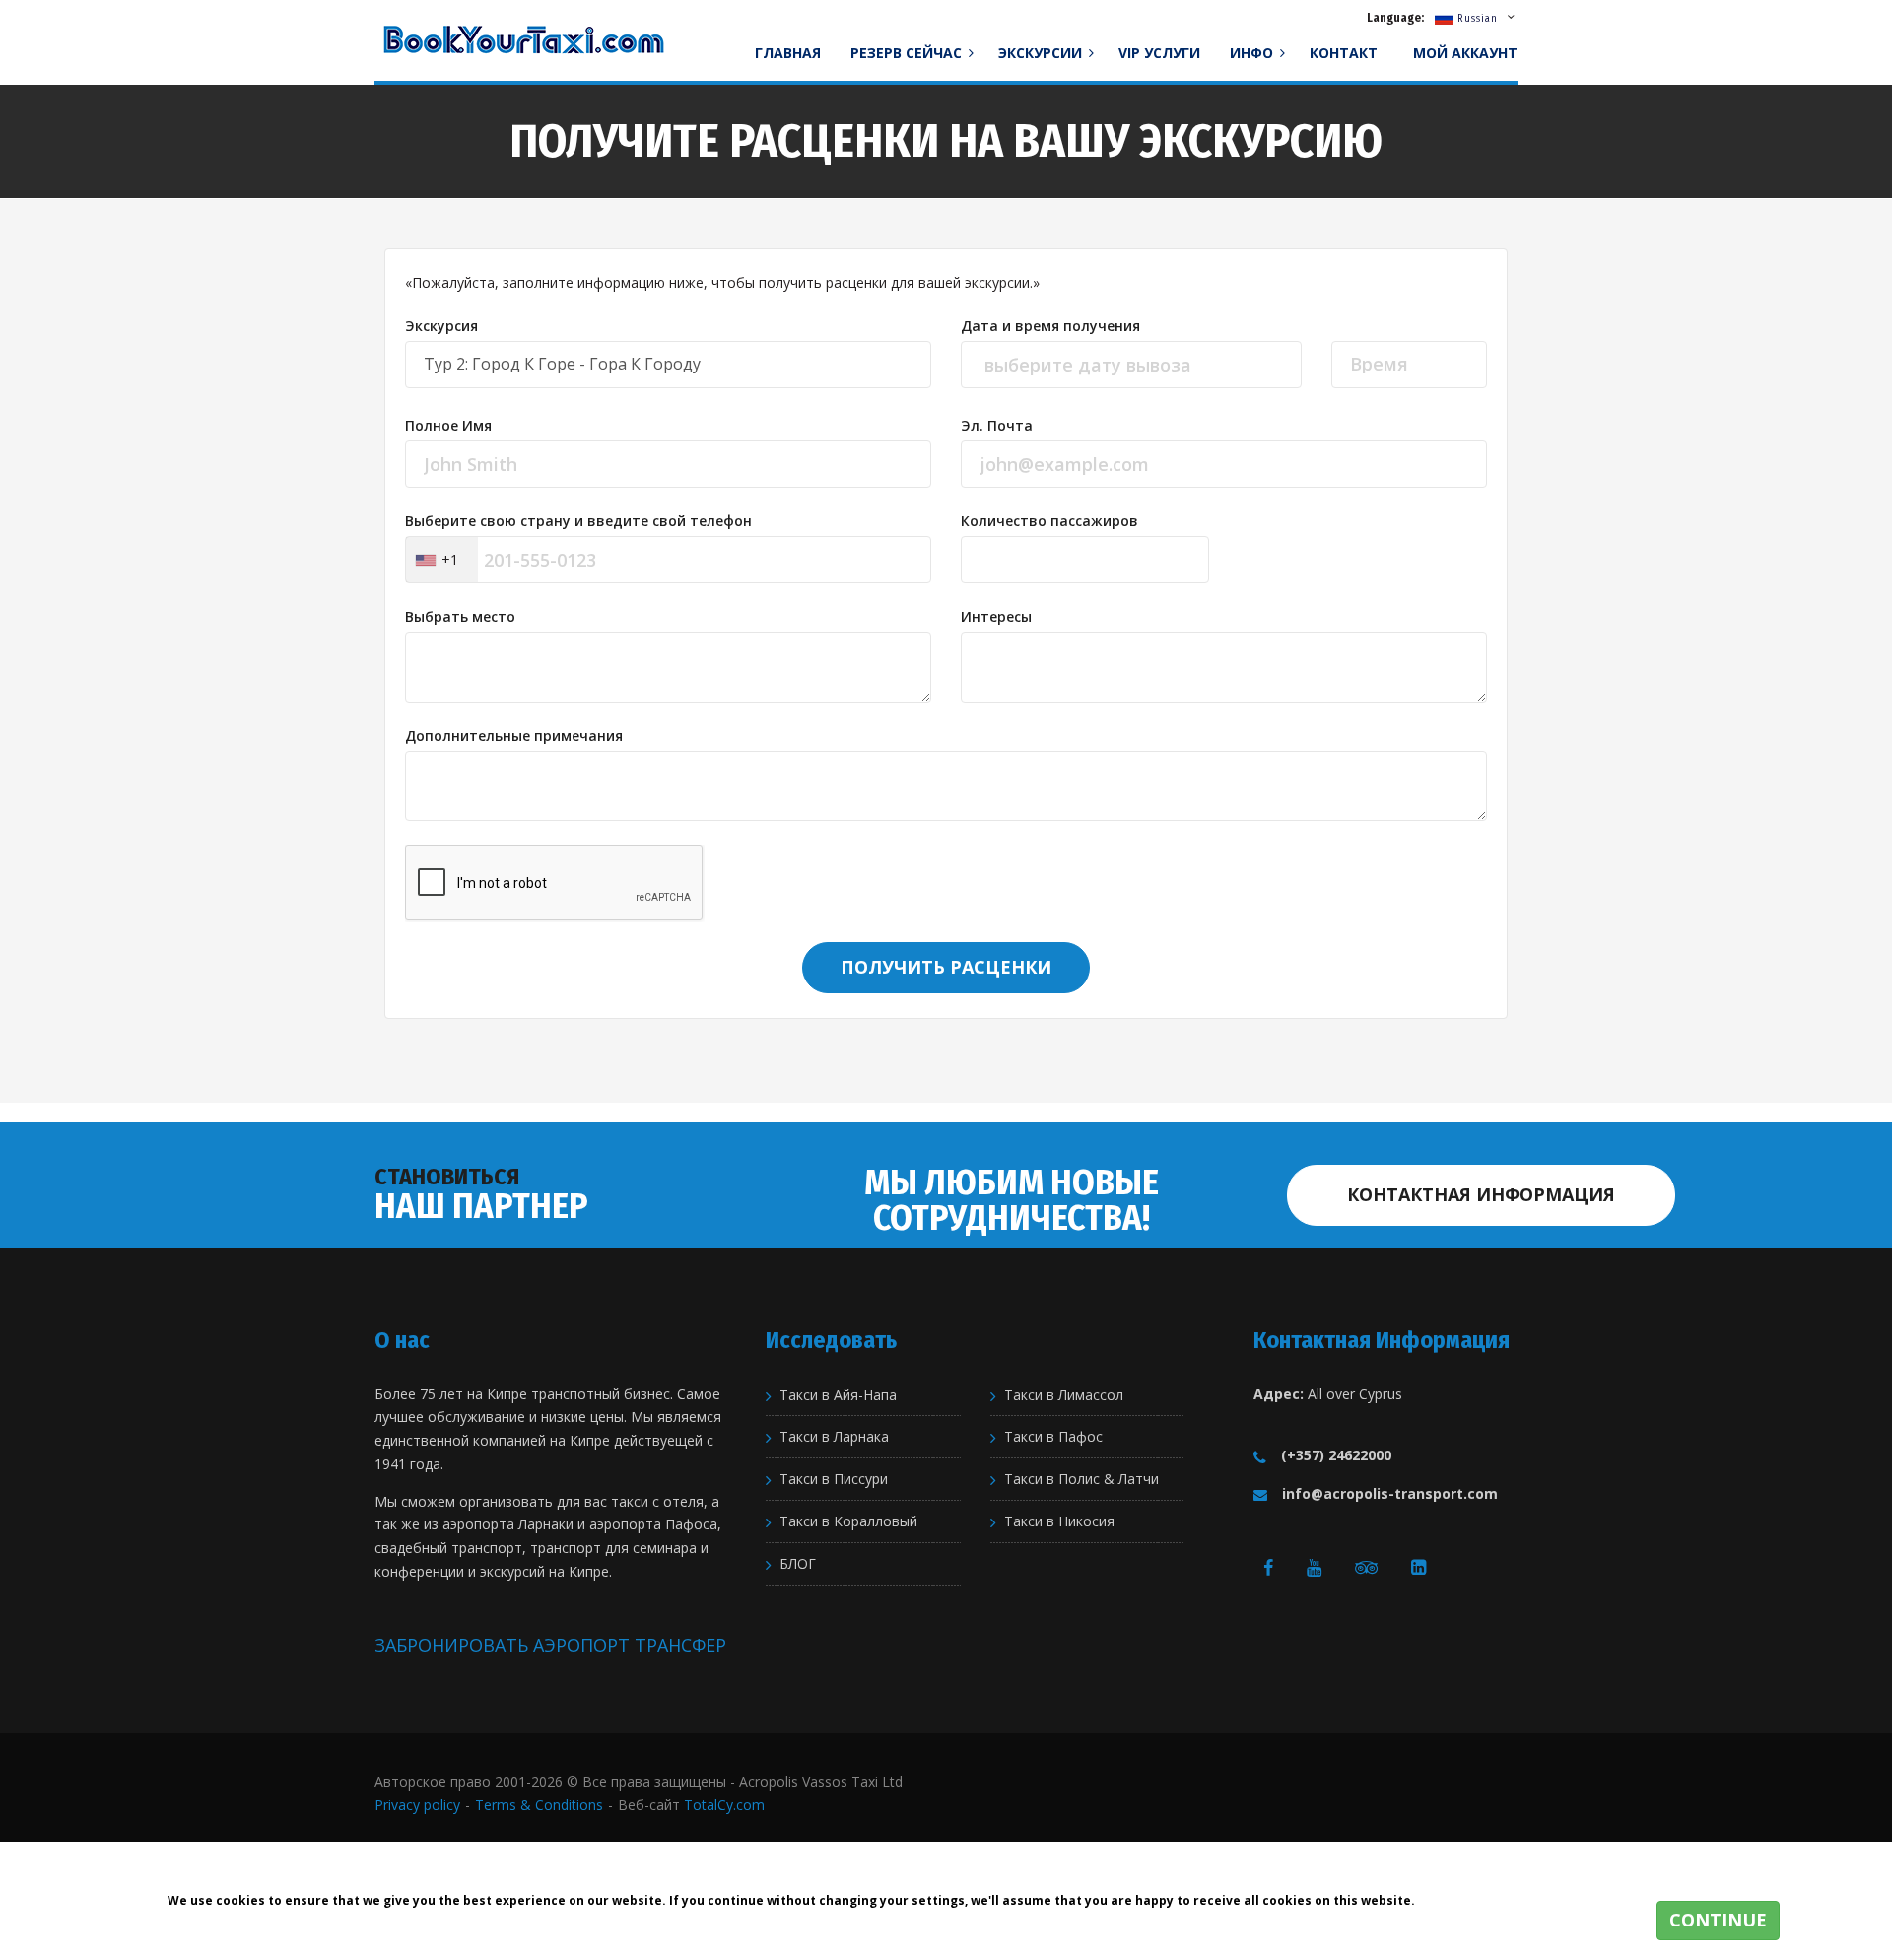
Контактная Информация (1481, 1194)
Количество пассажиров (1049, 521)
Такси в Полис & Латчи (1081, 1479)
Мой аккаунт (1465, 53)
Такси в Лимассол (1064, 1395)
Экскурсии (1042, 53)
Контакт (1344, 53)
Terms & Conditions (539, 1805)
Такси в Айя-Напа (838, 1395)
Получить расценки (946, 967)
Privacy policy (417, 1805)
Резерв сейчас (908, 53)
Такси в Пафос (1053, 1437)
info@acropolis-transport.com (1390, 1493)
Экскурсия (441, 326)
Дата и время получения (1050, 326)
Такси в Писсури (834, 1479)
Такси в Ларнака (834, 1437)
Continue (1718, 1920)
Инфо (1253, 53)
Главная (788, 53)
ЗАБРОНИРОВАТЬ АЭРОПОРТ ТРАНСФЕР (550, 1645)
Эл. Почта (997, 426)
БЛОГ (798, 1564)
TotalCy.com (724, 1805)
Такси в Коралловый (848, 1521)
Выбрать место (460, 617)
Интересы (996, 617)
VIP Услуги (1159, 53)
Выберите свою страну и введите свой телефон (578, 521)
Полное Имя (448, 426)
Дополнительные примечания (514, 736)
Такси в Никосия (1059, 1521)
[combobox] (442, 560)
